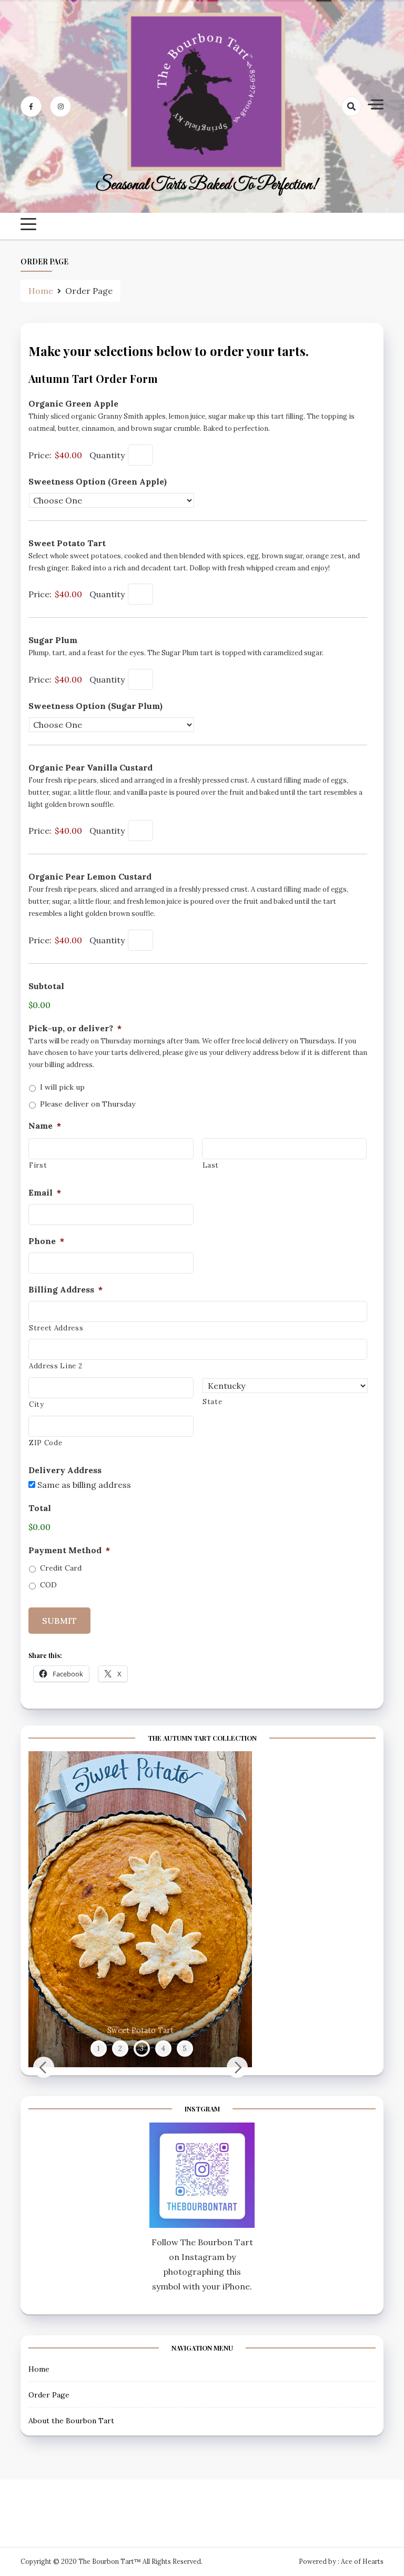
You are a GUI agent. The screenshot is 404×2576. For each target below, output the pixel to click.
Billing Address (65, 1289)
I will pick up (62, 1087)
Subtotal (46, 986)
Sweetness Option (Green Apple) (98, 481)
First (38, 1165)
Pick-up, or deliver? (75, 1028)
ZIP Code (46, 1443)
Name (45, 1126)
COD (48, 1585)
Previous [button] (44, 2067)
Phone (46, 1241)
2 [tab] (120, 2048)
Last (211, 1165)
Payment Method (69, 1550)
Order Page (49, 2395)
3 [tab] (142, 2048)
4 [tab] (163, 2048)
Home (39, 2369)
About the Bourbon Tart (71, 2421)
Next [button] (237, 2067)
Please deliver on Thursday (88, 1104)
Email (45, 1192)
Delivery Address (65, 1470)
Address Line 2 (55, 1366)
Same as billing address (84, 1485)
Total (40, 1508)
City (37, 1404)
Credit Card (61, 1568)
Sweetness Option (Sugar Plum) (95, 706)
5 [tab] (185, 2048)
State (212, 1402)
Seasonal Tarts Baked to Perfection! (206, 185)
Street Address (56, 1328)
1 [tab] (98, 2048)
